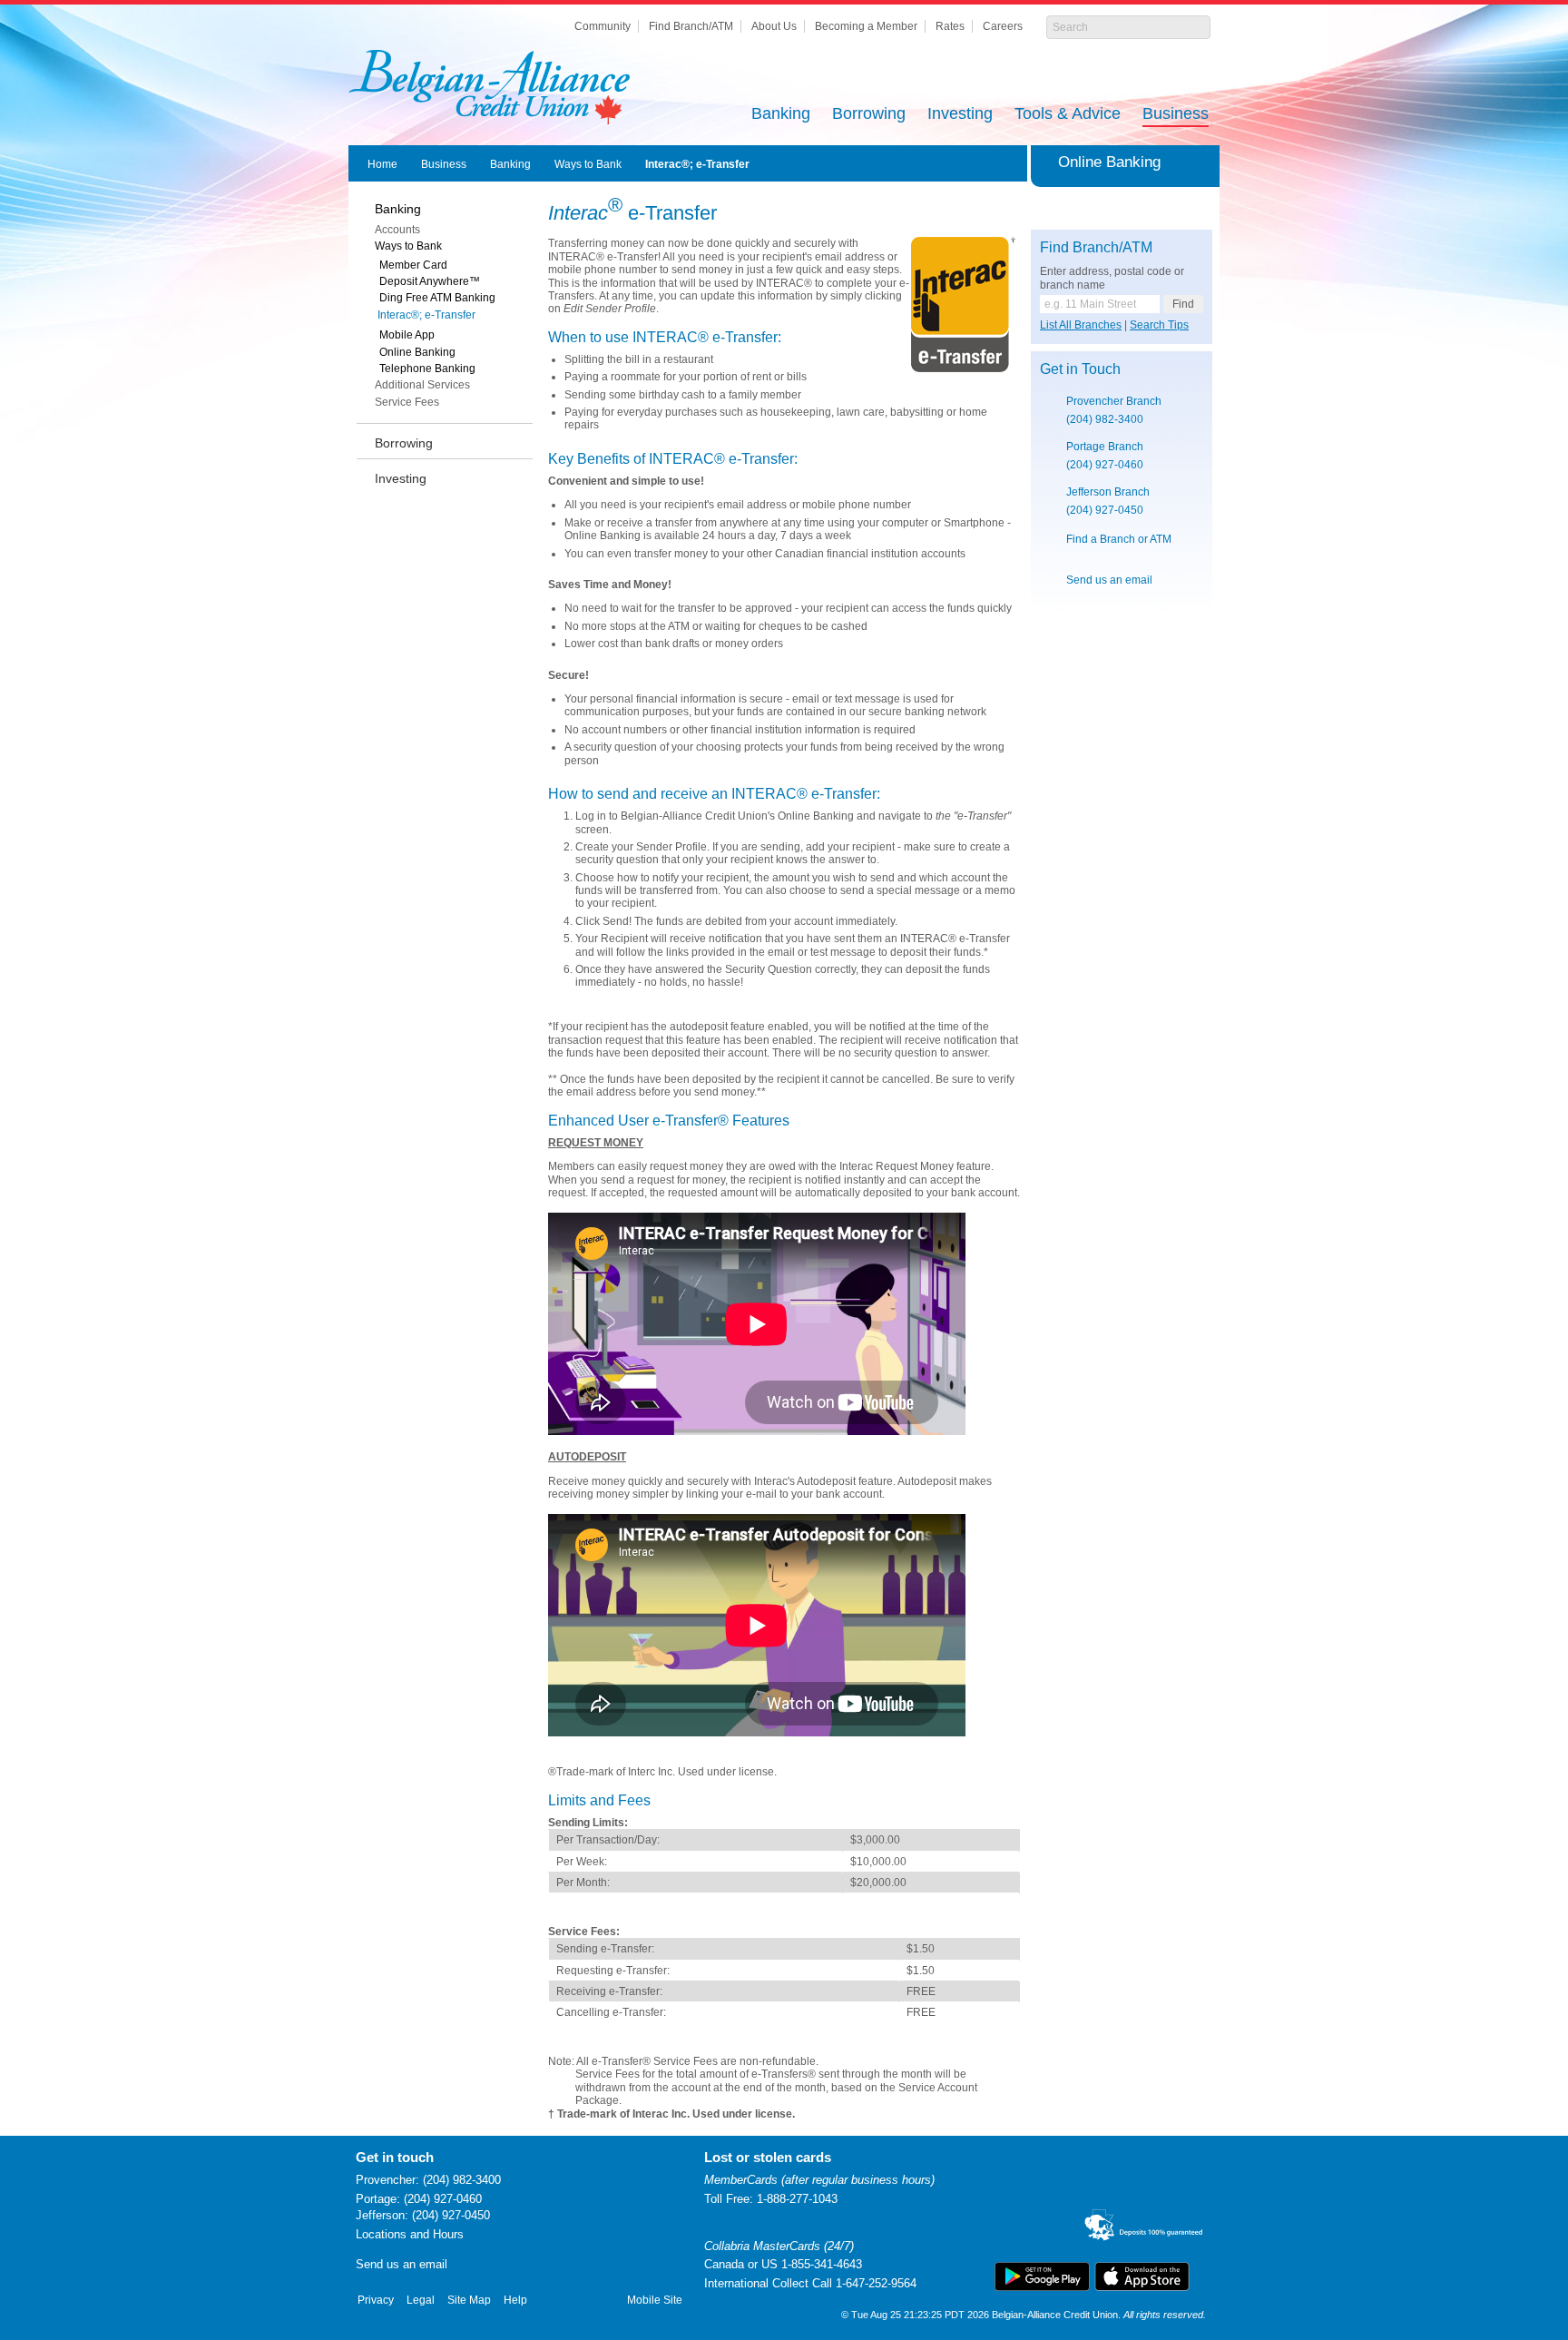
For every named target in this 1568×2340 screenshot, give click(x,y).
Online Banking (417, 352)
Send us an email (1109, 580)
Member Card (413, 265)
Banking (781, 115)
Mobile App (407, 335)
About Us (774, 26)
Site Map (469, 2300)
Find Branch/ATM (691, 26)
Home (382, 164)
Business (1176, 115)
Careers (1003, 26)
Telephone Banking (427, 369)
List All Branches (1081, 325)
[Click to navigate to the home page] (489, 87)
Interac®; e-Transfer (697, 164)
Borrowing (869, 115)
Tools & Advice (1068, 115)
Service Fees (407, 402)
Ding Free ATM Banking (437, 298)
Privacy (376, 2300)
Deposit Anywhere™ (430, 281)
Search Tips (1159, 325)
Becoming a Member (866, 26)
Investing (960, 115)
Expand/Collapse (1203, 162)
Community (603, 26)
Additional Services (422, 385)
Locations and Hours (410, 2234)
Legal (421, 2300)
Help (515, 2300)
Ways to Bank (588, 164)
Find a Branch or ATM (1119, 539)
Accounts (397, 230)
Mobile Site (655, 2300)
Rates (950, 26)
